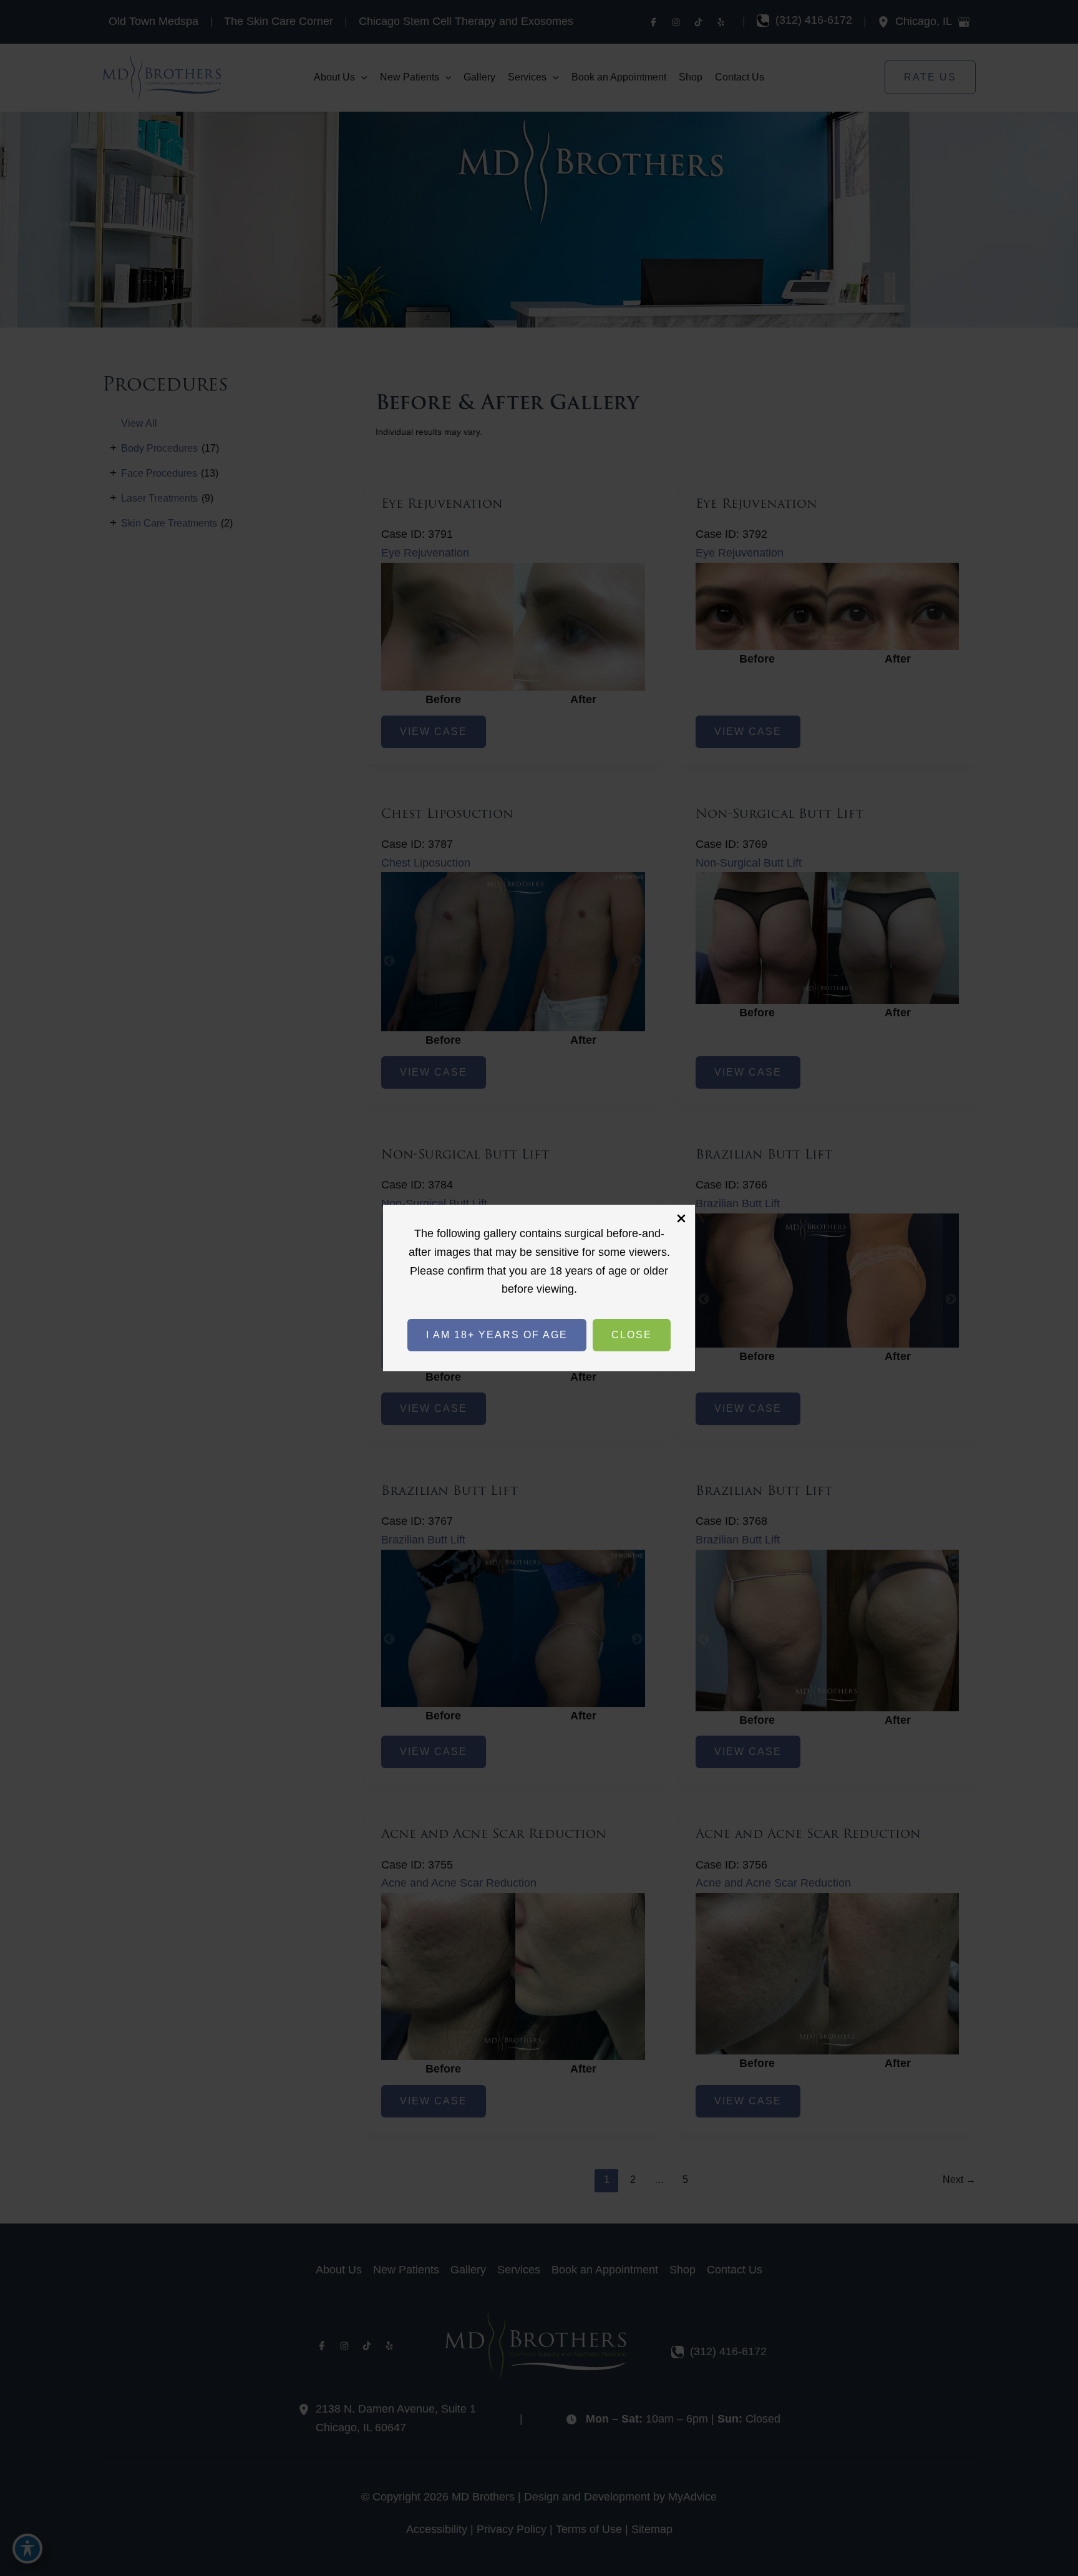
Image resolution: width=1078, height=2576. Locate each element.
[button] (497, 1335)
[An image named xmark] (681, 1218)
